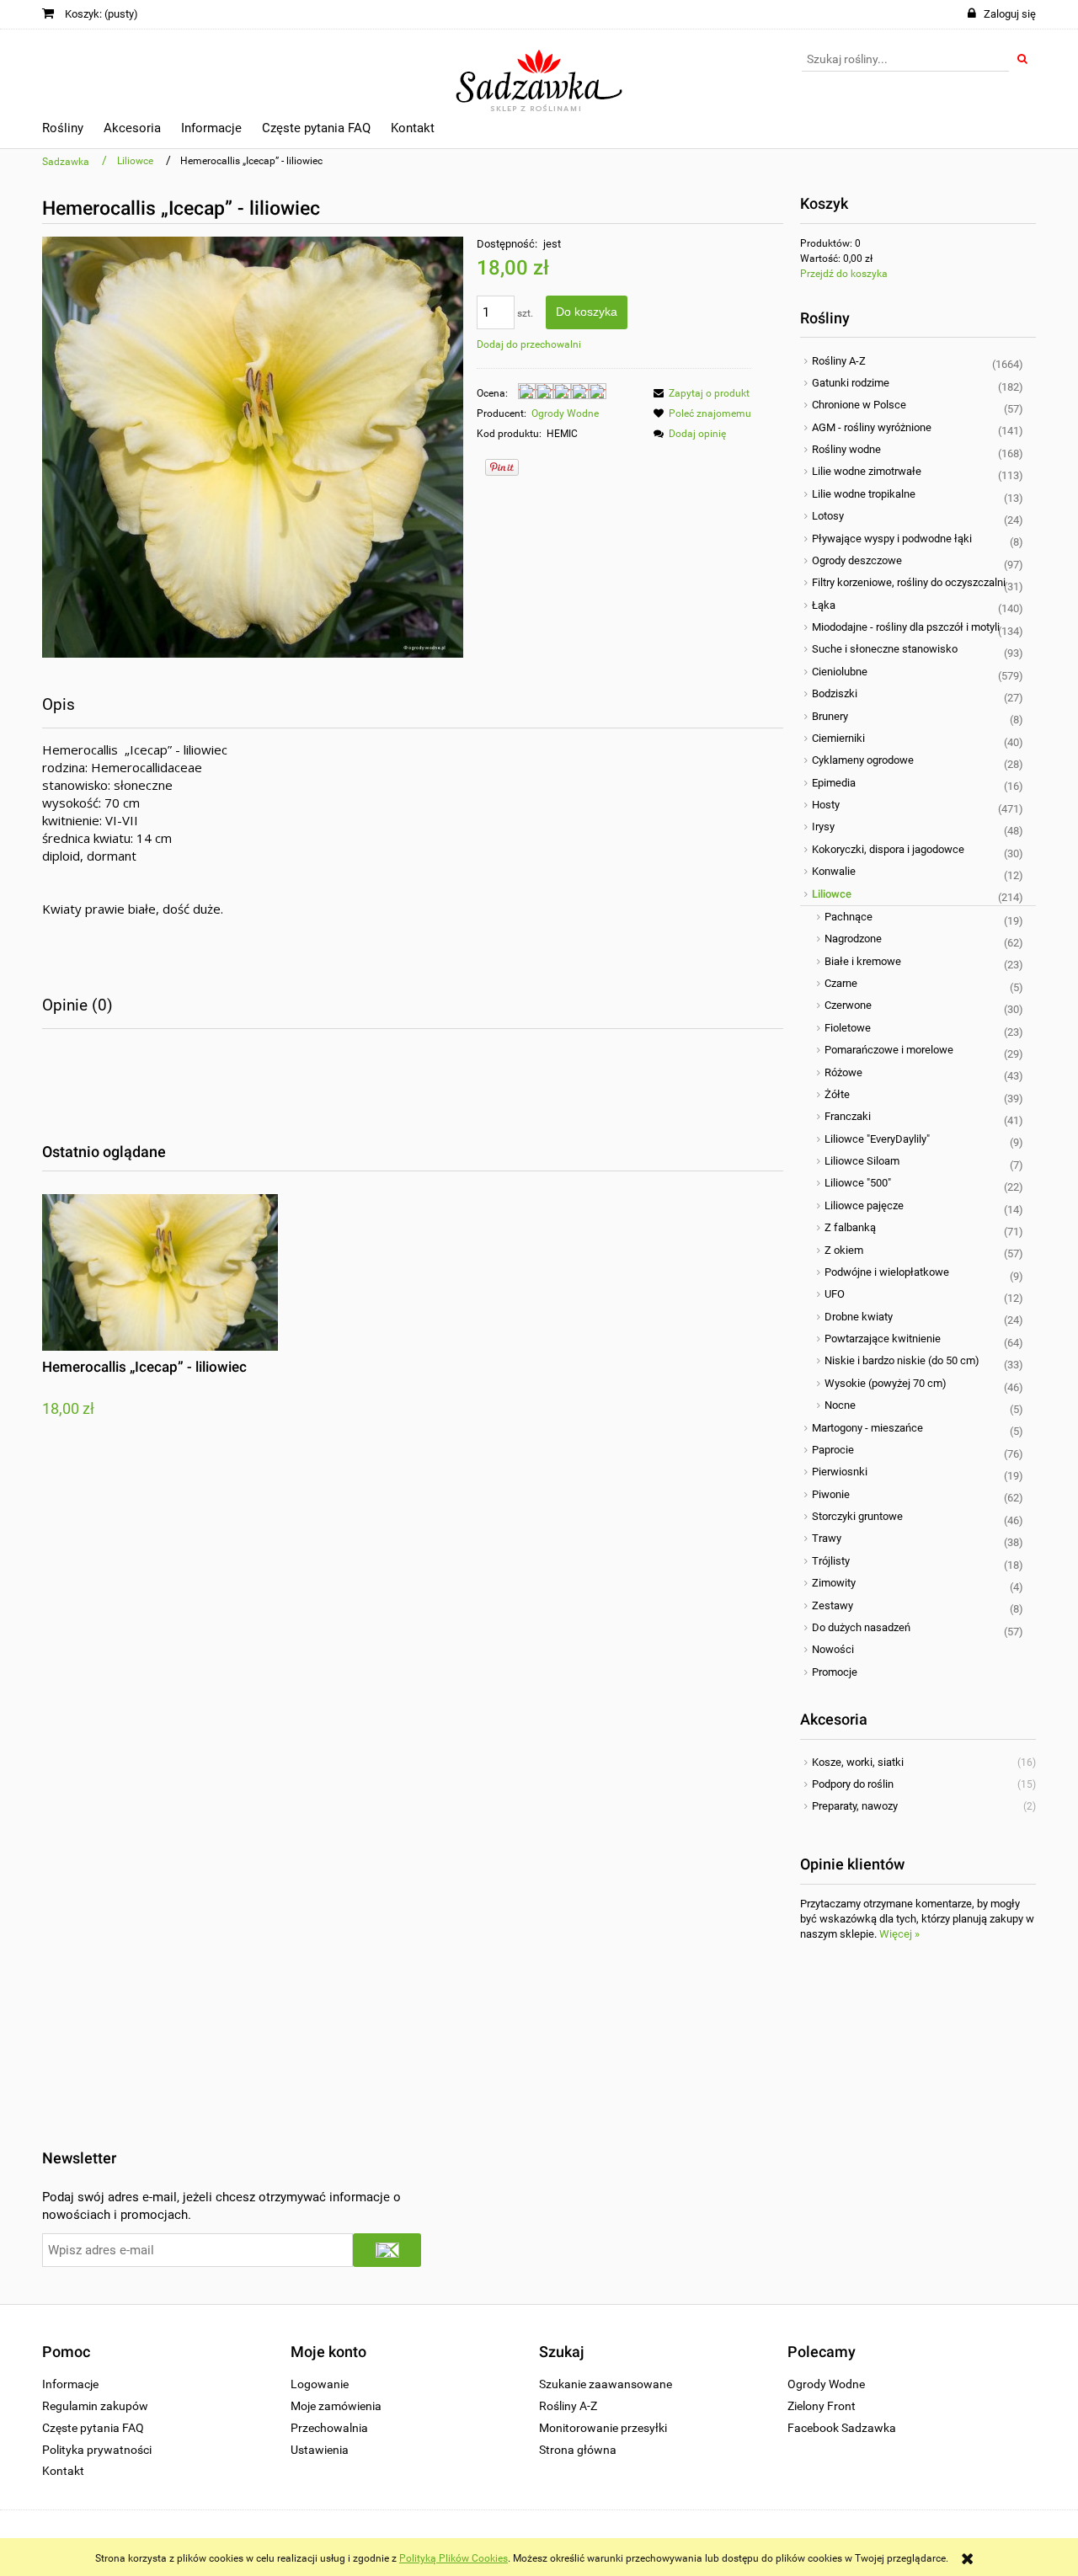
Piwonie (831, 1494)
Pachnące (849, 917)
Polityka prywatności (97, 2450)
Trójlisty (831, 1561)
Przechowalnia (329, 2428)
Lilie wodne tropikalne (864, 494)
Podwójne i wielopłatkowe (887, 1272)
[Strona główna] (539, 73)
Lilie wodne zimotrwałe (867, 471)
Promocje (835, 1672)
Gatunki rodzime (851, 383)
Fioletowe (848, 1028)
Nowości (833, 1649)
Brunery (830, 716)
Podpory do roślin (853, 1784)
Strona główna (578, 2450)
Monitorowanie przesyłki (603, 2428)
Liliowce (832, 894)
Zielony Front (822, 2406)
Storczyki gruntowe (857, 1516)
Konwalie (834, 871)
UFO (835, 1294)
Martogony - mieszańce (867, 1428)
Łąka (824, 605)
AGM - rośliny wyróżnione (872, 427)
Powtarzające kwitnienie (883, 1339)
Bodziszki (835, 693)
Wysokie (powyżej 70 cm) (886, 1383)
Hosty (826, 805)
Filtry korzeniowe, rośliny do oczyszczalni (909, 582)
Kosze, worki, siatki (858, 1762)
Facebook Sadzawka (842, 2428)
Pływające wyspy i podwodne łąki (892, 539)
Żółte (837, 1094)
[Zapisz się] (387, 2250)
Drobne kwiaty (859, 1317)
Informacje (70, 2384)
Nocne (840, 1405)
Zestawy (833, 1605)
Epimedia (834, 783)
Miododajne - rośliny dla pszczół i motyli (906, 627)
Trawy (827, 1538)
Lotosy (828, 516)
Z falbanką (850, 1227)
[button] (699, 393)
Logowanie (320, 2384)
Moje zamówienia (336, 2406)
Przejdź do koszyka (844, 274)
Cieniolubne (840, 672)
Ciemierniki (838, 738)
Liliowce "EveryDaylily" (877, 1139)
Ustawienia (320, 2450)
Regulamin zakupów (95, 2406)
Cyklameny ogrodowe (863, 760)
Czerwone (848, 1005)
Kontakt (63, 2471)
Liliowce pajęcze (864, 1205)
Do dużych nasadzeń (861, 1627)
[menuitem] (63, 131)
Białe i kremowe (863, 961)
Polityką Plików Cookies (454, 2558)
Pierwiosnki (840, 1472)
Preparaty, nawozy (855, 1806)
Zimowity (834, 1583)
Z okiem (844, 1250)
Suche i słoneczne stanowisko (885, 649)
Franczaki (848, 1116)
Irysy (823, 827)
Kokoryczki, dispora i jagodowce (888, 849)
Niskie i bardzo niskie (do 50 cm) (902, 1360)
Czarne (841, 983)
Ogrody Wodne (565, 413)
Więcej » (899, 1934)
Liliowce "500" (858, 1183)
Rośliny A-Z (839, 361)
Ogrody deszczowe (857, 560)
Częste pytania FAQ (93, 2428)
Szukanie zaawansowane (606, 2384)
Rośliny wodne (846, 449)
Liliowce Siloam (862, 1161)
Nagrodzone (853, 939)
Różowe (843, 1072)
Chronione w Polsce (859, 405)
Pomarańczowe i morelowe (889, 1050)
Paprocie (833, 1450)
